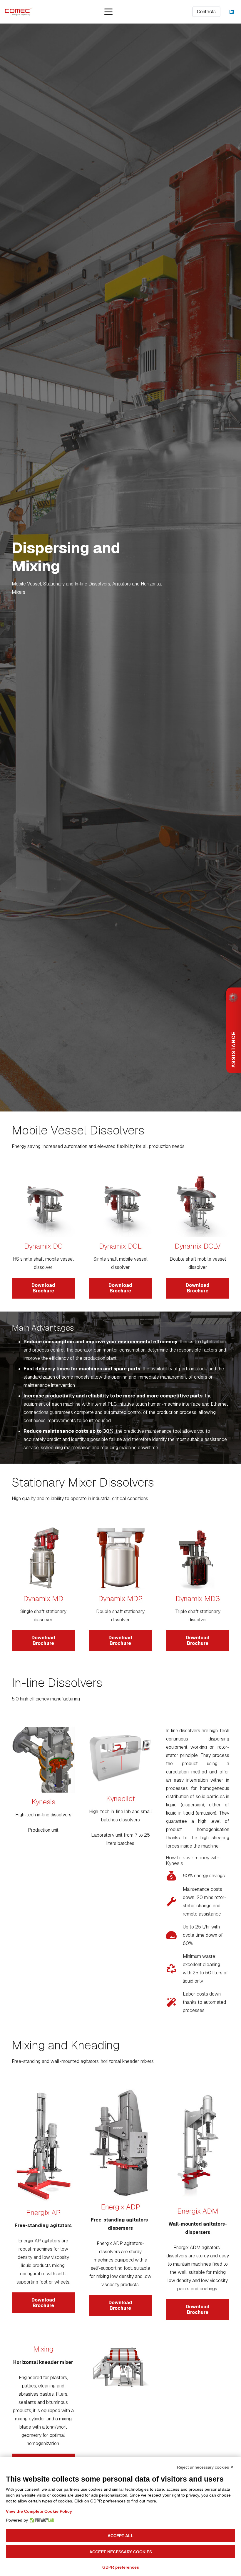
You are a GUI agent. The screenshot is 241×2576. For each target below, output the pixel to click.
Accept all (120, 2536)
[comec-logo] (18, 12)
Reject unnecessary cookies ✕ (205, 2467)
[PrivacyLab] (41, 2520)
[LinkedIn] (232, 12)
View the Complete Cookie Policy (39, 2511)
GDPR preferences (121, 2567)
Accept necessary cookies (121, 2552)
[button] (108, 12)
